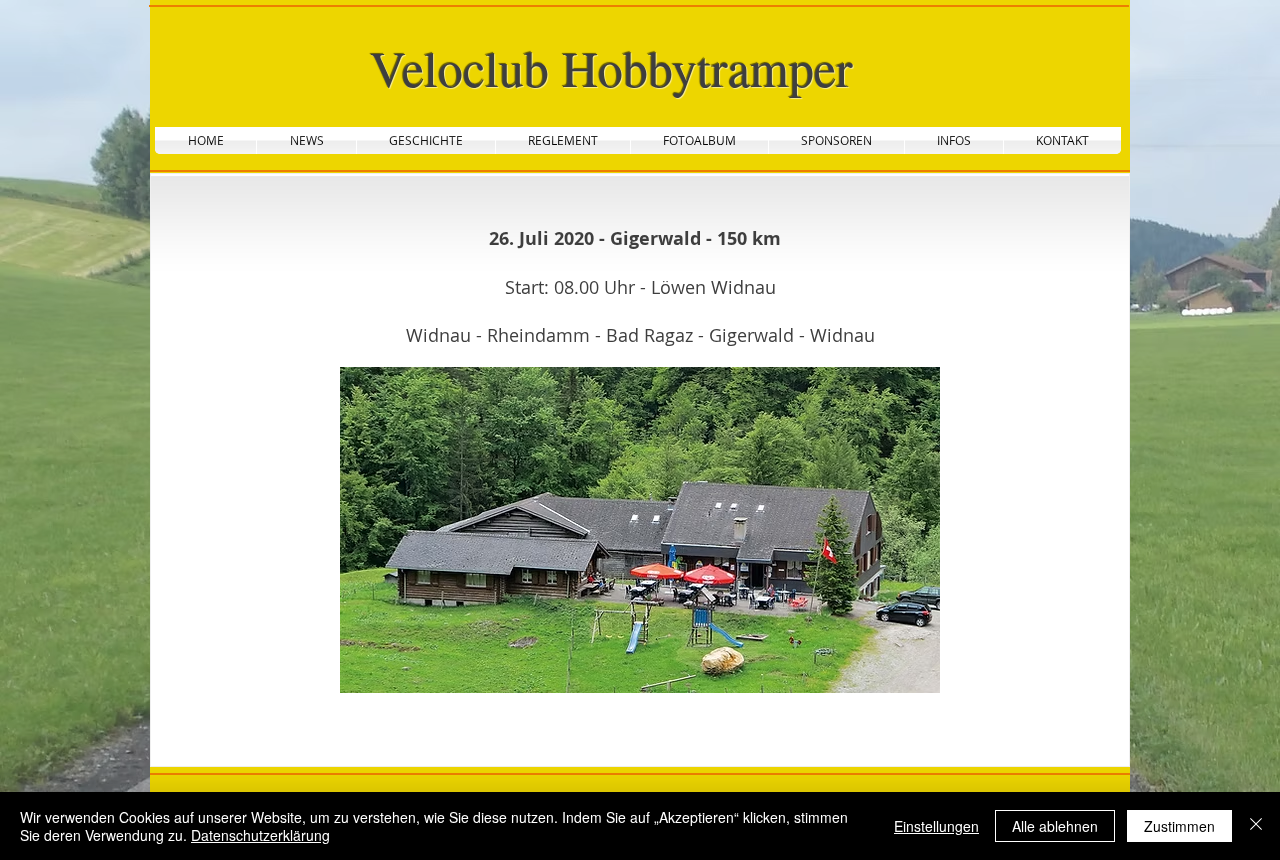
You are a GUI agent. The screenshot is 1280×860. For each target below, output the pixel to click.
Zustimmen (1179, 826)
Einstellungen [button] (936, 826)
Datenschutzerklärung (260, 835)
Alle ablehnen (1055, 826)
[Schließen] (1256, 826)
